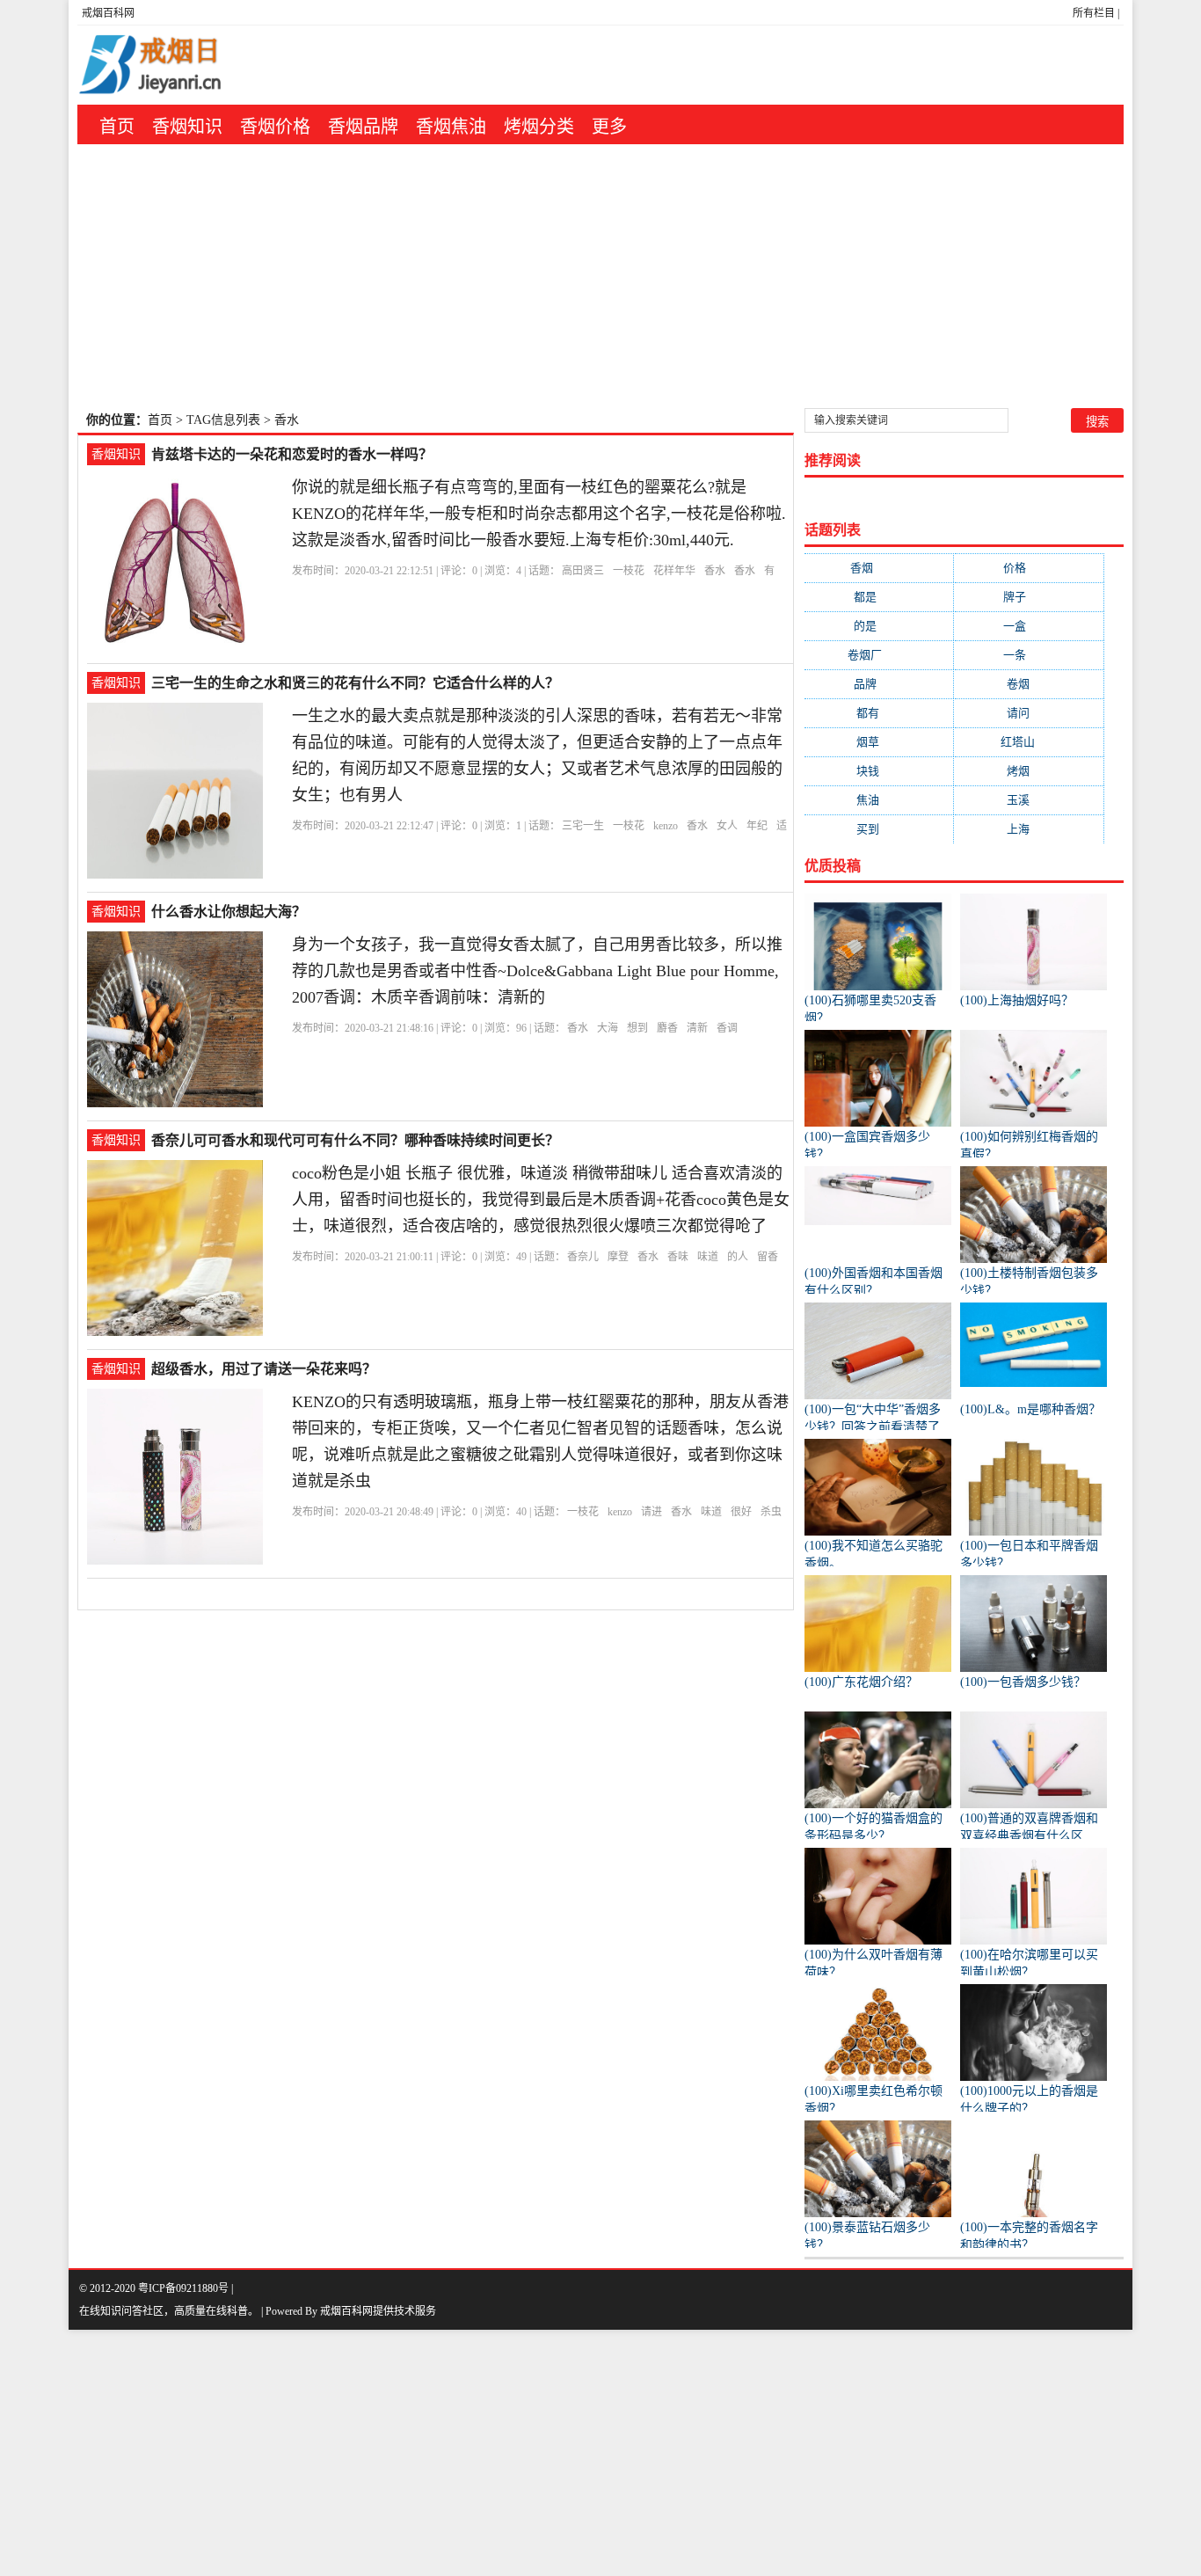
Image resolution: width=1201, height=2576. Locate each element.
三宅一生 (583, 826)
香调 (727, 1028)
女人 (727, 826)
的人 (738, 1257)
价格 (1029, 568)
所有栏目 (1094, 13)
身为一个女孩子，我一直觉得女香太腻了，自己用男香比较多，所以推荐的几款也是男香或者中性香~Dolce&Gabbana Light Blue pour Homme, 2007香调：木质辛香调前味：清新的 (537, 971)
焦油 (879, 800)
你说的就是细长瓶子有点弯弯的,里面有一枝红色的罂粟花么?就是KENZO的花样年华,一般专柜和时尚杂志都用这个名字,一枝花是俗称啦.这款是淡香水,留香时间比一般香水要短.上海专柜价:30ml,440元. (539, 514)
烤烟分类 (539, 127)
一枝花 (629, 571)
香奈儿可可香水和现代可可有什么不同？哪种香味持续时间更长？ (355, 1140)
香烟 (879, 568)
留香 (768, 1257)
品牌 (879, 684)
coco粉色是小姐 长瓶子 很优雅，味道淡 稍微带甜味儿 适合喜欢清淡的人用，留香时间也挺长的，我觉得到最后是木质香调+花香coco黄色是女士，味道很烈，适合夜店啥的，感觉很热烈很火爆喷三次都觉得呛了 (541, 1200)
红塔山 (1029, 742)
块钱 (879, 771)
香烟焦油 (451, 127)
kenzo (666, 826)
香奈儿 (583, 1257)
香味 (678, 1257)
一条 (1029, 655)
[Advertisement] (600, 276)
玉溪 (1029, 800)
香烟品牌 (363, 127)
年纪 (757, 826)
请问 (1029, 713)
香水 (715, 571)
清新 (697, 1028)
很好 (741, 1512)
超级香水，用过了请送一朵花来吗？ (264, 1369)
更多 (609, 127)
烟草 (879, 742)
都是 (879, 597)
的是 (879, 626)
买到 (879, 829)
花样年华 (674, 571)
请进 (651, 1512)
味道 (708, 1257)
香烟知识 (187, 127)
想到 (637, 1028)
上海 (1029, 829)
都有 (879, 713)
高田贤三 (583, 571)
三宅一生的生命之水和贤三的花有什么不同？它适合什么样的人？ (355, 683)
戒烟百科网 (108, 13)
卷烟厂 (879, 655)
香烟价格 (275, 127)
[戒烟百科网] (188, 65)
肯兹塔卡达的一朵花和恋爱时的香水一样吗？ (292, 454)
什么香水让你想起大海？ (229, 912)
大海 (608, 1028)
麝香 (667, 1028)
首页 (117, 127)
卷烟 (1029, 684)
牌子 (1029, 597)
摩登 (618, 1257)
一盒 (1029, 626)
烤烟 (1029, 771)
